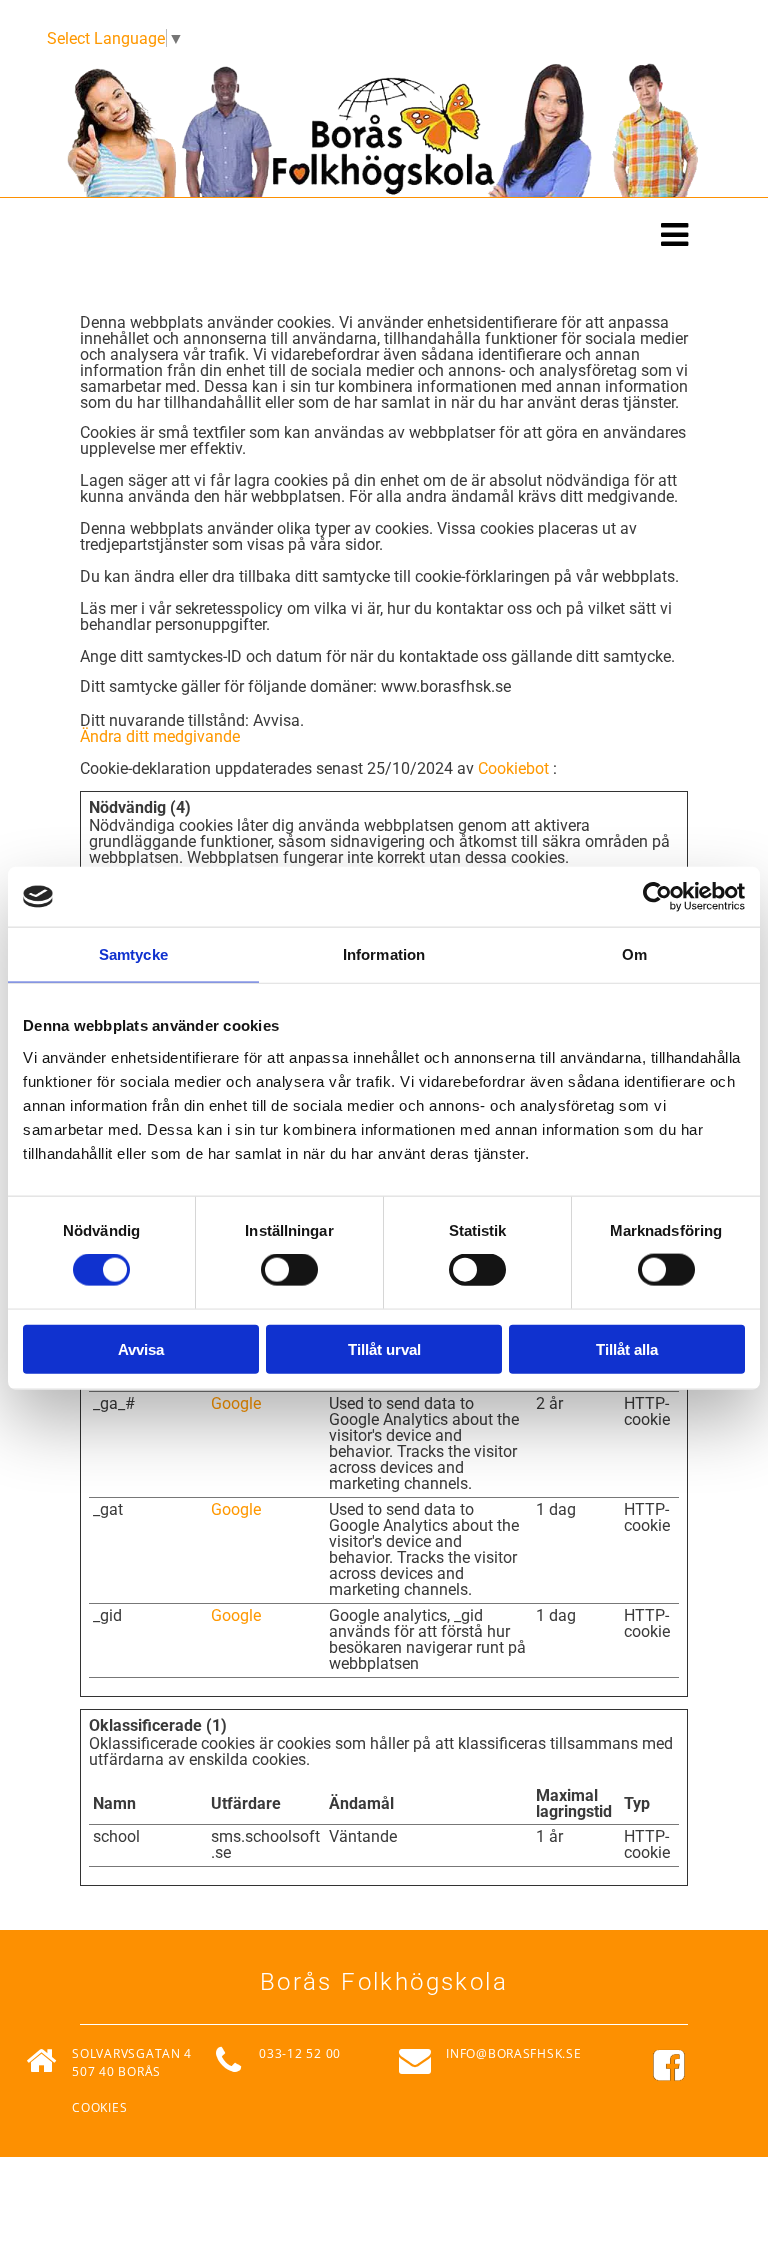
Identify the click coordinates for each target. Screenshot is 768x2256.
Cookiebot (513, 768)
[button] (384, 238)
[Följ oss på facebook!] (695, 2066)
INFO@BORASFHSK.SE (513, 2053)
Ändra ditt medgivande (160, 736)
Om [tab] (634, 954)
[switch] (289, 1270)
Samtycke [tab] (133, 954)
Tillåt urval (384, 1348)
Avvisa (141, 1348)
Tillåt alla (627, 1348)
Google (236, 1403)
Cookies (99, 2107)
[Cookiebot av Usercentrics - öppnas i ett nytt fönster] (657, 897)
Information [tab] (384, 954)
